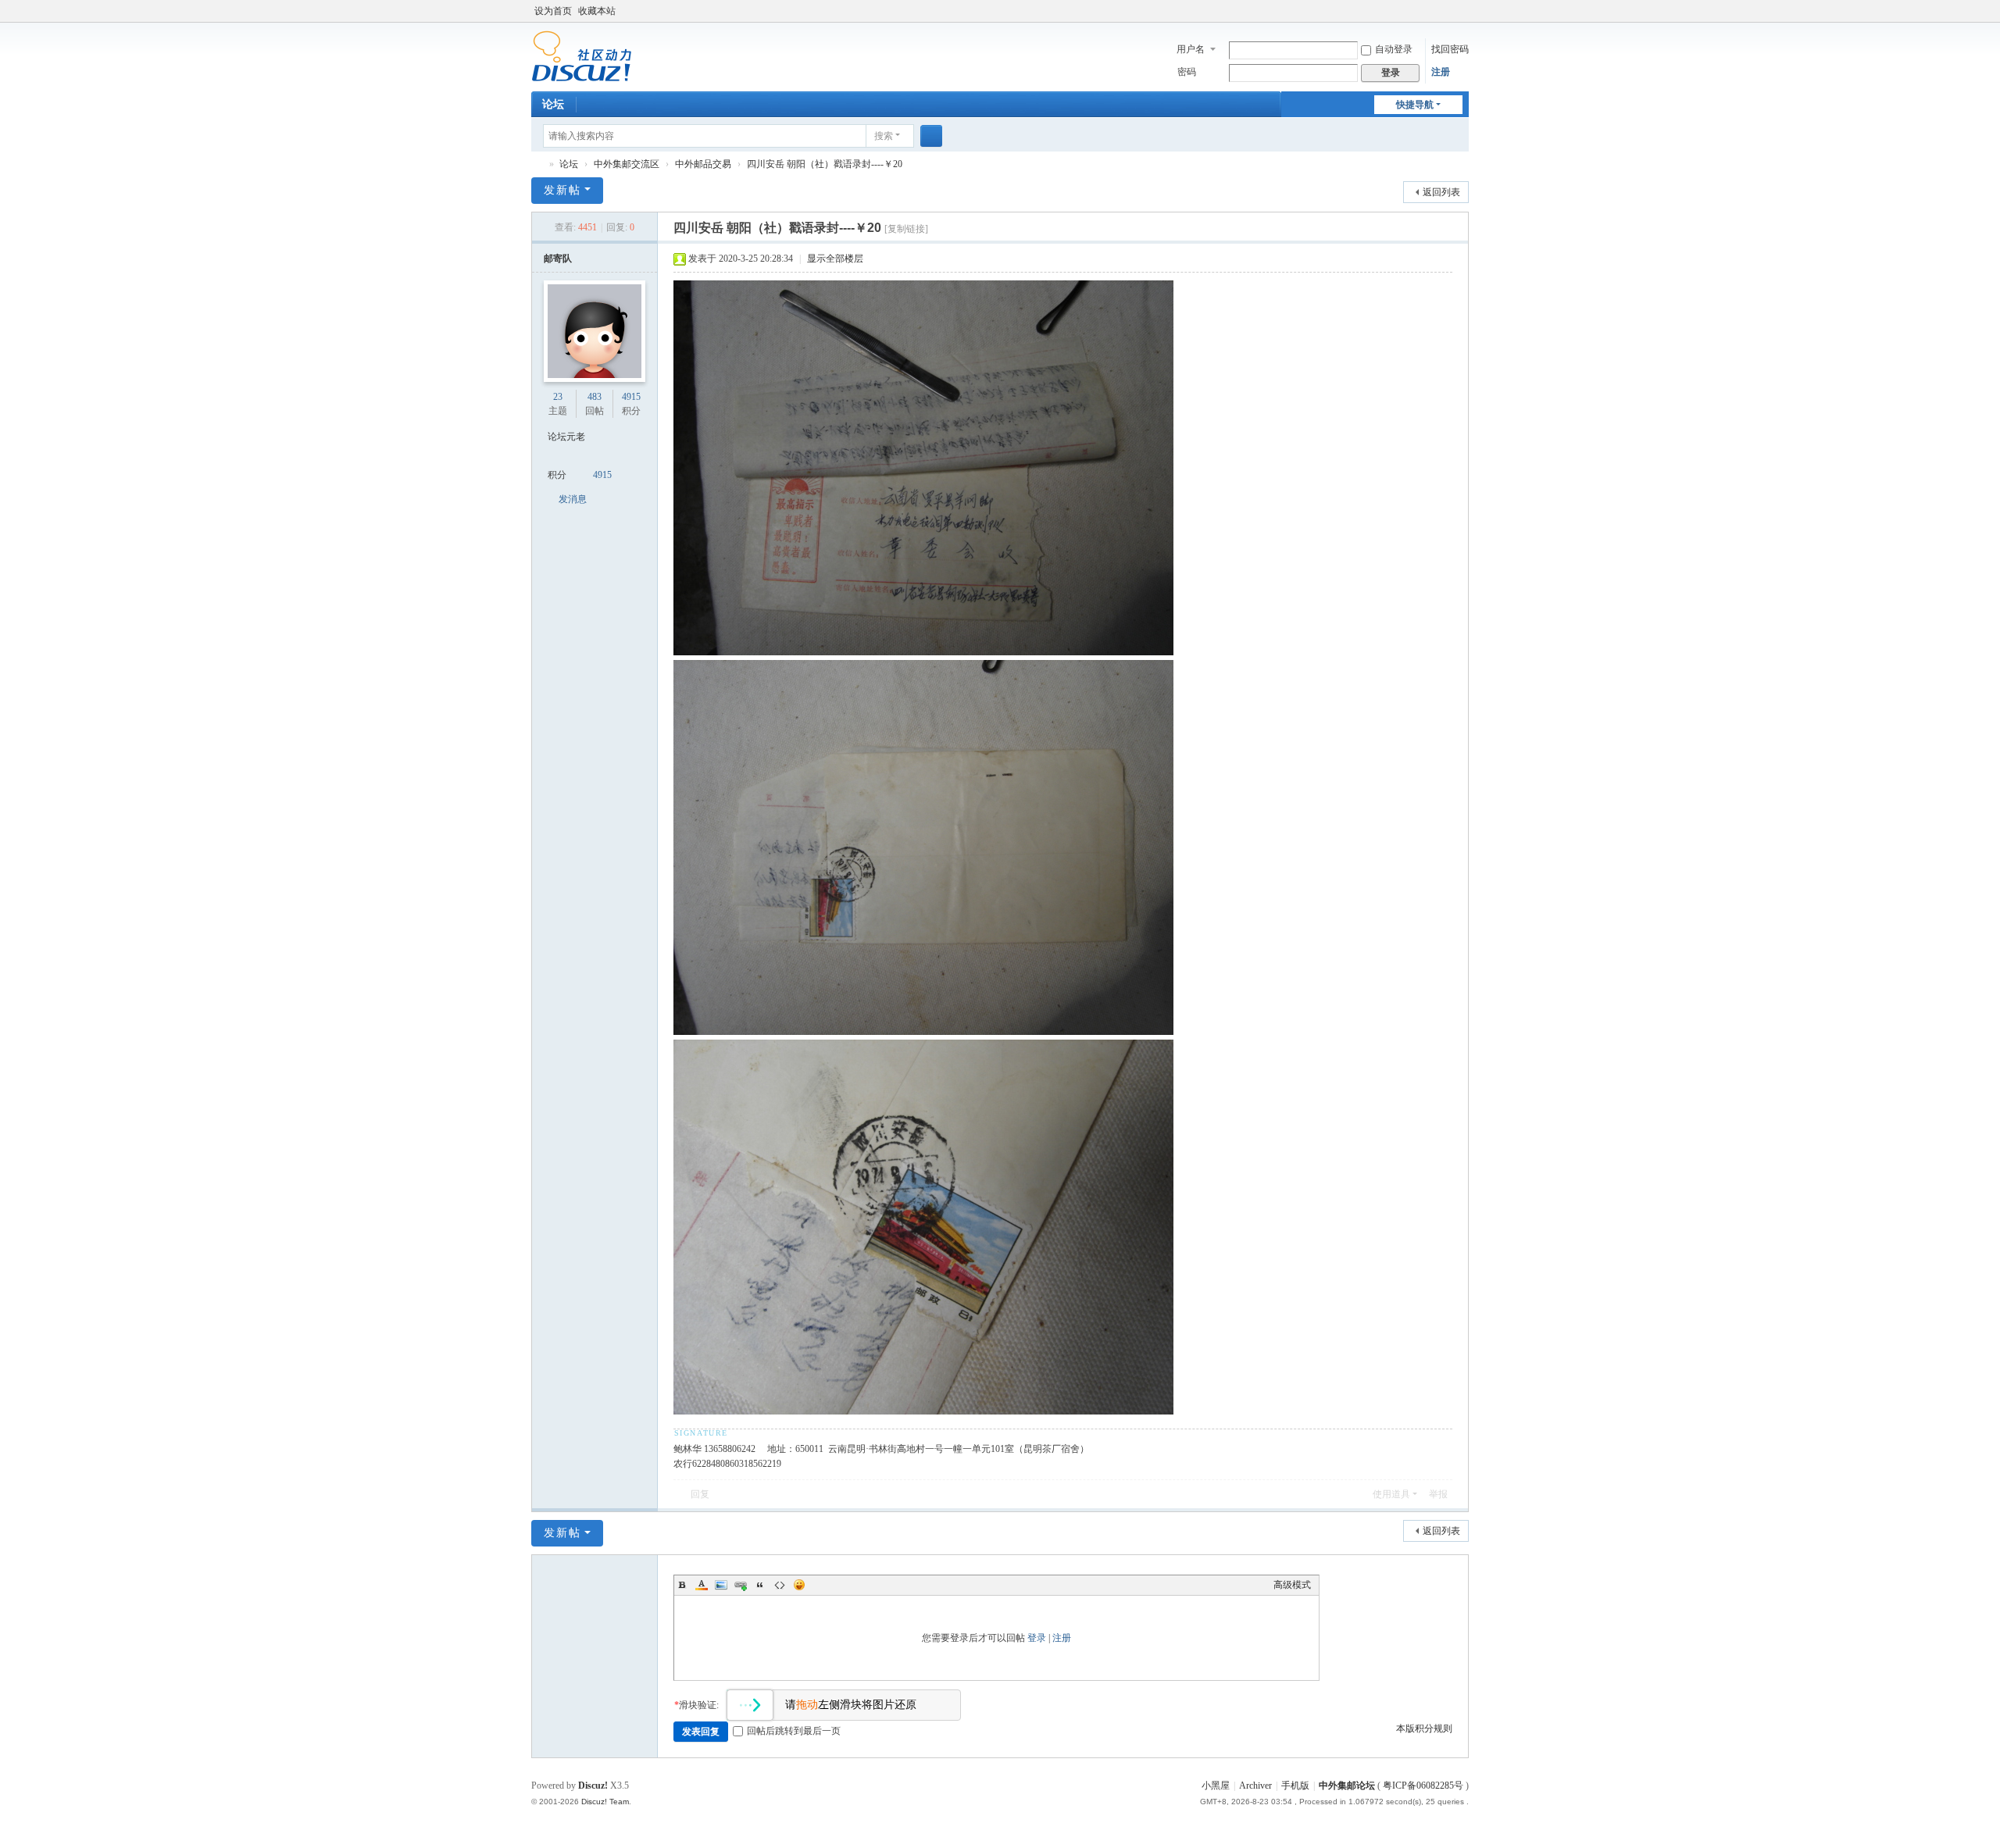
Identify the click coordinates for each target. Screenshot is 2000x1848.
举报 (1438, 1494)
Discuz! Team (605, 1802)
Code (780, 1585)
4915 (631, 397)
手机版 (1295, 1786)
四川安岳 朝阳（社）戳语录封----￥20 (825, 164)
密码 (1187, 72)
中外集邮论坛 (537, 164)
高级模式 (1292, 1585)
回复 (700, 1494)
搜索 (884, 136)
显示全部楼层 (835, 259)
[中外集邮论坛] (582, 55)
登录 (1037, 1638)
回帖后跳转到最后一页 (794, 1731)
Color (702, 1585)
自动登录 (1394, 49)
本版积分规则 (1424, 1728)
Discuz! (593, 1786)
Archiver (1255, 1786)
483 (595, 397)
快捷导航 (1415, 105)
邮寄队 (558, 259)
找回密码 (1450, 49)
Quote (760, 1585)
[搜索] (931, 136)
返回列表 (1441, 192)
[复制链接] (906, 229)
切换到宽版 (1462, 18)
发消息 (573, 499)
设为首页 (553, 11)
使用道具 (1391, 1494)
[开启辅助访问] (1447, 11)
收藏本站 (597, 11)
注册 (1441, 72)
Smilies (799, 1585)
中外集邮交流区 (627, 164)
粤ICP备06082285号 (1423, 1786)
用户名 (1191, 49)
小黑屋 (1216, 1786)
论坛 (553, 104)
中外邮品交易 (703, 164)
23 (558, 397)
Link (741, 1585)
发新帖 (562, 190)
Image (721, 1585)
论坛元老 (566, 437)
